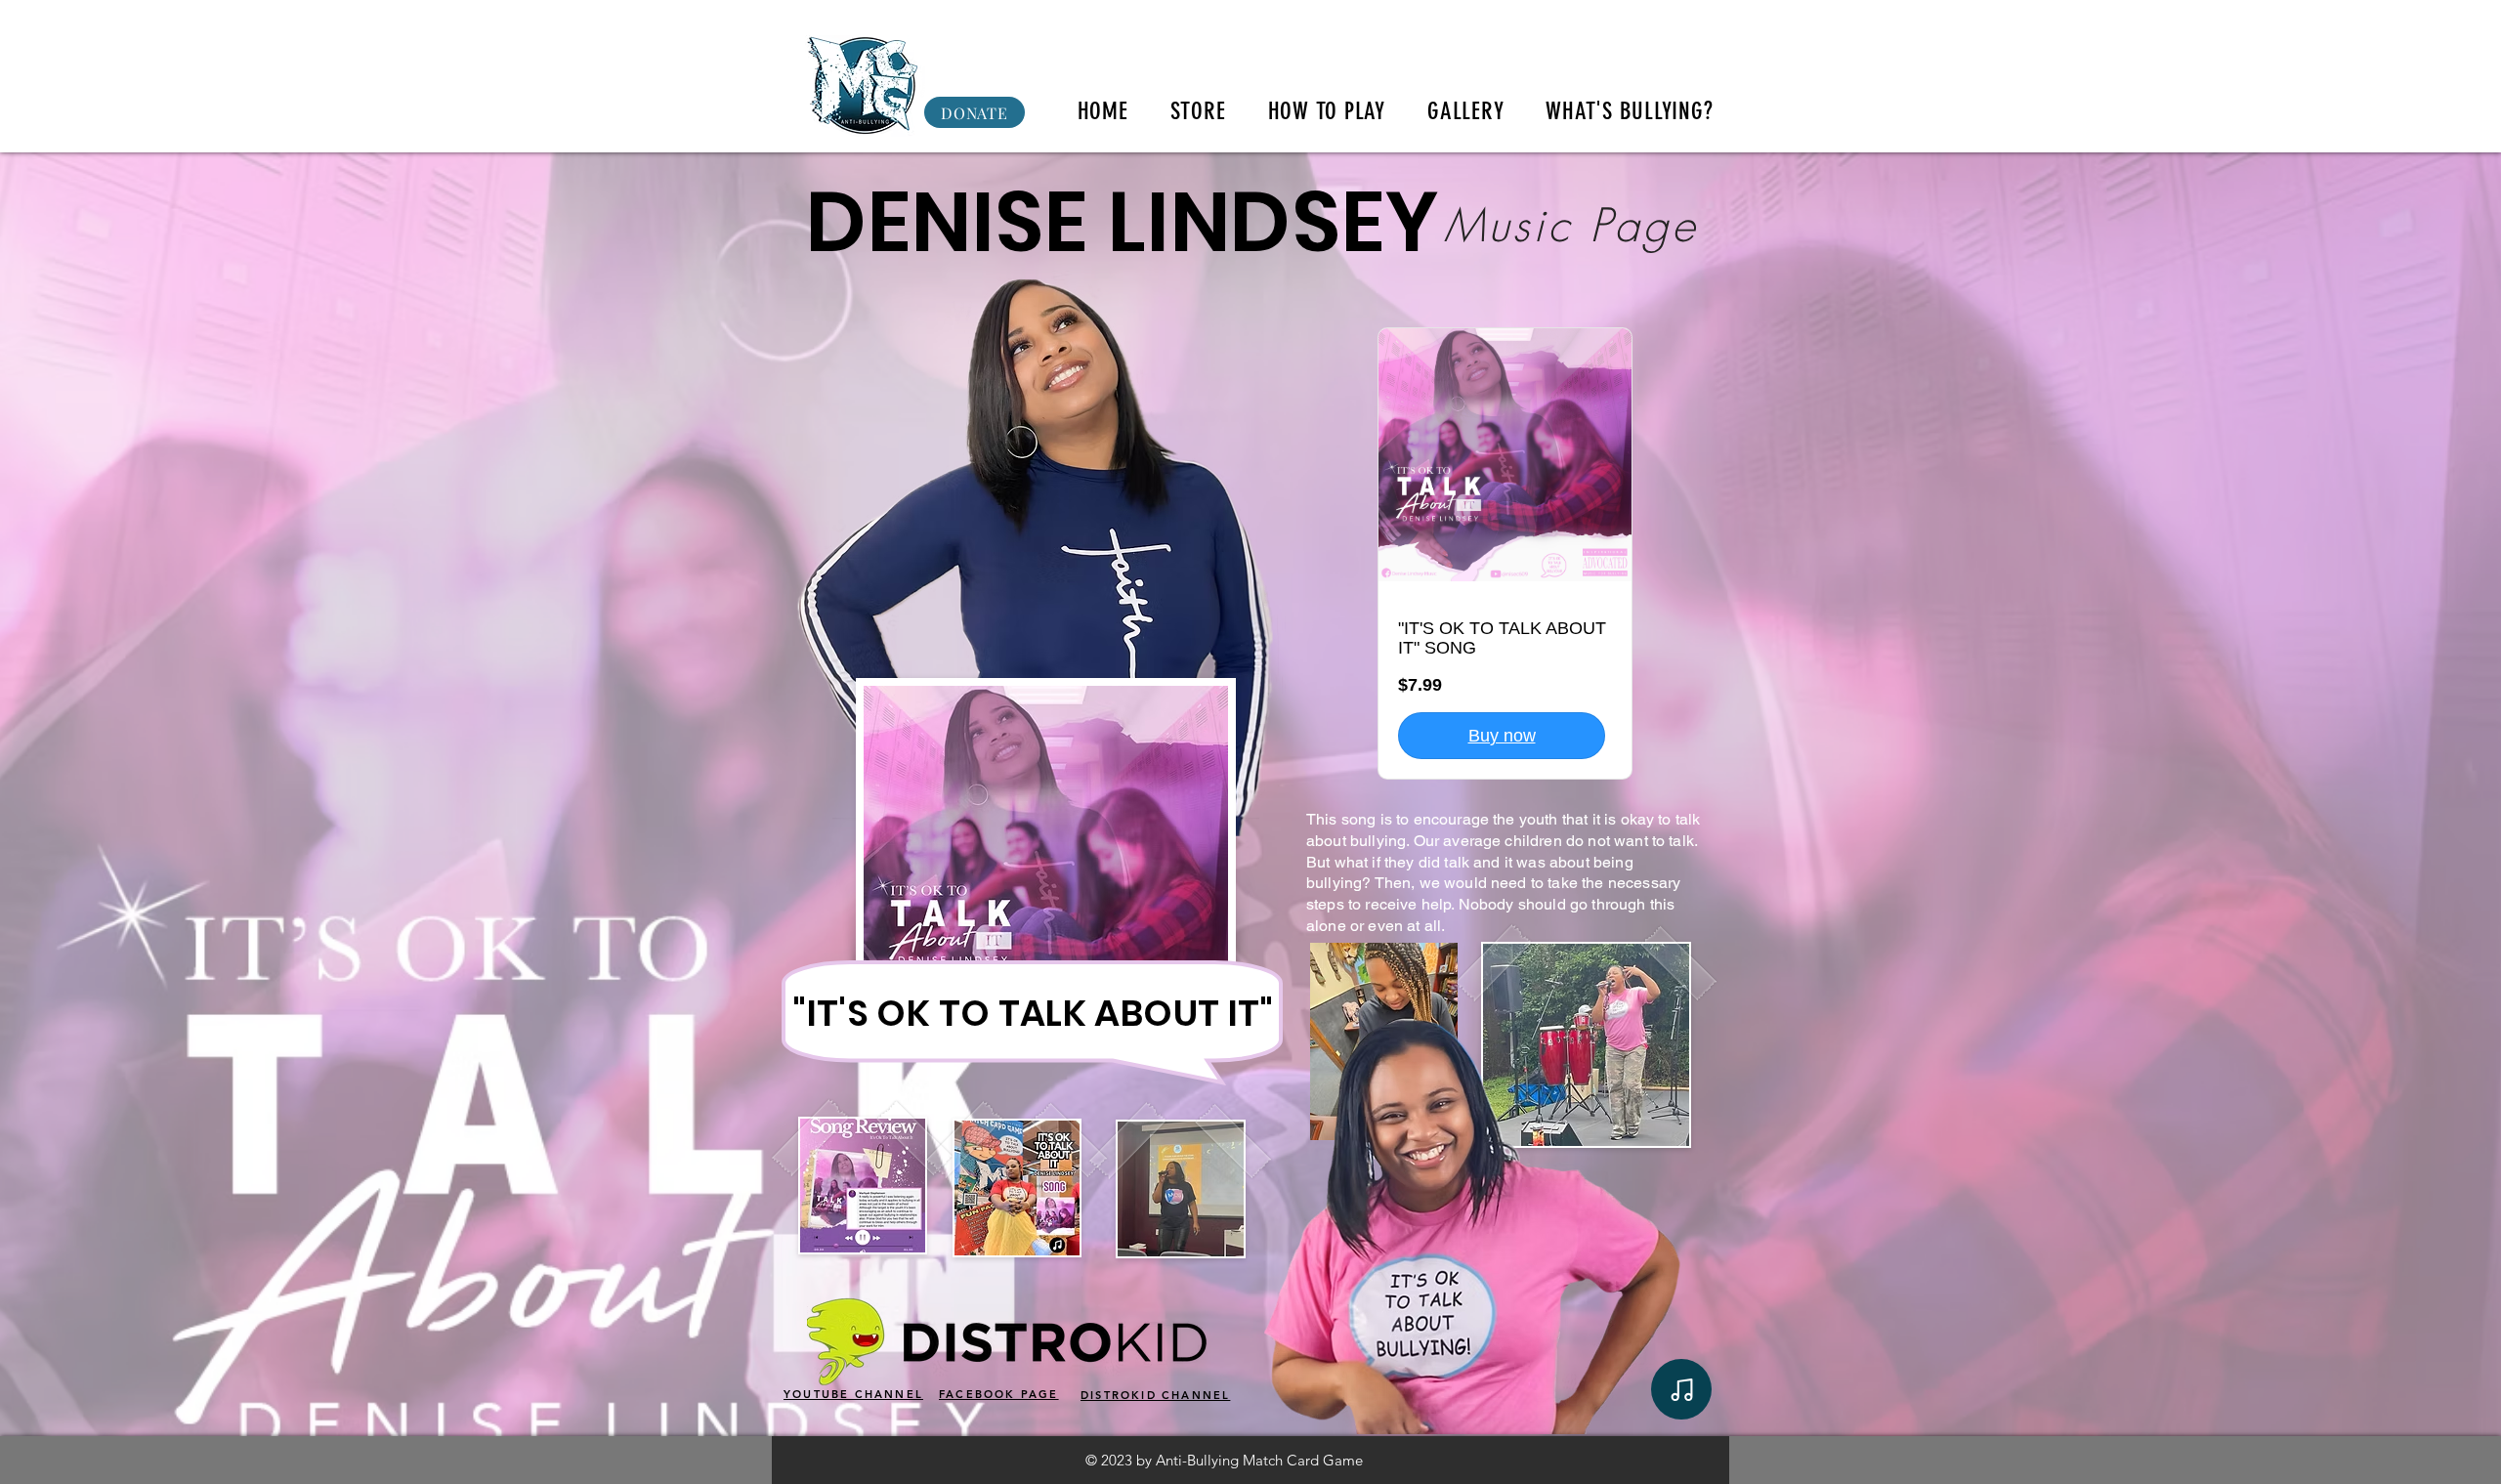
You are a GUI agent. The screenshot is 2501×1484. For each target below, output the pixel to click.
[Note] (1681, 1389)
